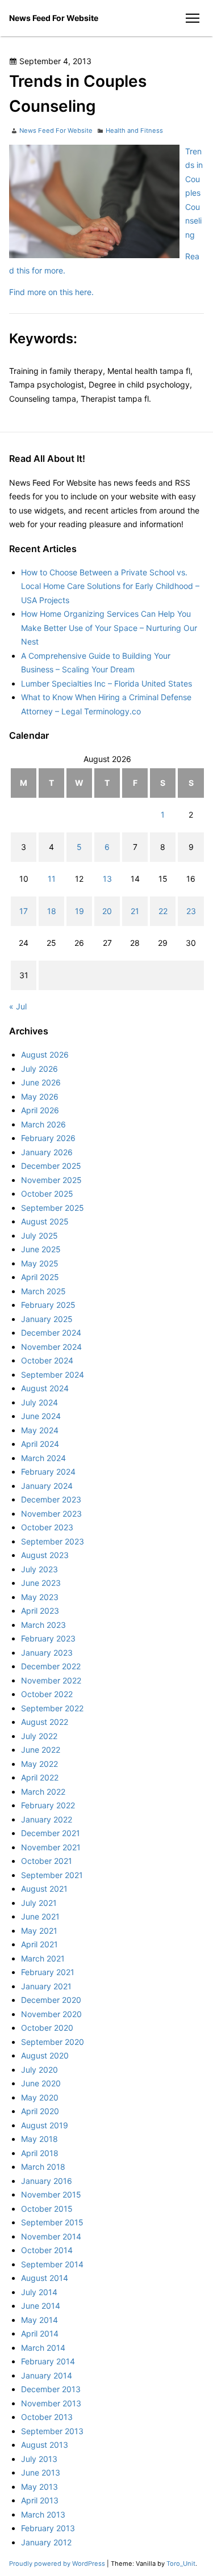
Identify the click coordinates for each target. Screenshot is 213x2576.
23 (191, 911)
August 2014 (45, 2278)
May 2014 (39, 2320)
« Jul (18, 1006)
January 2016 (47, 2181)
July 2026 (39, 1069)
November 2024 (51, 1347)
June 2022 (41, 1750)
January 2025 (47, 1319)
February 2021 (48, 1972)
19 (80, 911)
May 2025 (40, 1263)
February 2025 (48, 1305)
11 (52, 879)
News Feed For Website (54, 18)
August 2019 (45, 2125)
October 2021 (47, 1861)
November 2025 (51, 1180)
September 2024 (53, 1375)
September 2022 (52, 1708)
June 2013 (41, 2472)
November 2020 (51, 2014)
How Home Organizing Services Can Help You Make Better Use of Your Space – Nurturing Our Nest (109, 628)
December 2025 (51, 1166)
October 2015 (47, 2209)
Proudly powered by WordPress (58, 2564)
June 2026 (41, 1082)
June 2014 (41, 2306)
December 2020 (51, 2000)
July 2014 (39, 2292)
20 (107, 911)
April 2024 (40, 1444)
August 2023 (45, 1555)
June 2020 (41, 2083)
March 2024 (43, 1458)
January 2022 (47, 1819)
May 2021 (39, 1931)
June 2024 (41, 1416)
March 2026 (43, 1124)
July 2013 (39, 2459)
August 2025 (45, 1221)
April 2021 (39, 1944)
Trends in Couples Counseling (194, 193)
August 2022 (45, 1722)
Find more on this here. (51, 292)
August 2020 (45, 2055)
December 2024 (51, 1333)
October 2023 (47, 1527)
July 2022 (39, 1736)
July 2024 (39, 1402)
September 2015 (52, 2222)
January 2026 (47, 1152)
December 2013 (51, 2389)
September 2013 (52, 2431)
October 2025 (47, 1194)
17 (24, 911)
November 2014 (51, 2236)
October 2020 (47, 2028)
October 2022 (47, 1694)
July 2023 (39, 1569)
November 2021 (51, 1847)
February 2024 (48, 1472)
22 (163, 911)
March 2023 (43, 1625)
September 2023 (53, 1541)
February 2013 (48, 2528)
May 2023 (40, 1597)
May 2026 (40, 1097)
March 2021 (43, 1958)
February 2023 (48, 1638)
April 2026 (40, 1110)
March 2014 (43, 2348)
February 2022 (48, 1805)
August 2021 (44, 1889)
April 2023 (40, 1611)
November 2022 (51, 1680)
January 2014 (47, 2375)
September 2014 (52, 2264)
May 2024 (40, 1430)
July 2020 (39, 2070)
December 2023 (51, 1499)
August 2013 (45, 2445)
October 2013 (47, 2417)
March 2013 (43, 2514)
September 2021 (52, 1875)
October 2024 (47, 1360)
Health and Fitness (134, 131)
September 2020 (53, 2042)
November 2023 (51, 1514)
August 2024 (45, 1388)
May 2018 (39, 2139)
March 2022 (43, 1792)
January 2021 (46, 1986)
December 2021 (51, 1833)
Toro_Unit (181, 2564)
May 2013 (39, 2487)
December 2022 (51, 1666)
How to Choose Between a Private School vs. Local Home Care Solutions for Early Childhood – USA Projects (110, 586)
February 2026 (48, 1138)
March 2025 (43, 1291)
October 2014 (47, 2250)
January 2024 (47, 1486)
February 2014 (48, 2361)
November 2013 (51, 2403)
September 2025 (53, 1208)
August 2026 (45, 1055)
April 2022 (40, 1777)
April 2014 (40, 2333)
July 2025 (39, 1236)
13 (107, 879)
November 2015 (51, 2194)
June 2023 (41, 1583)
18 (52, 911)
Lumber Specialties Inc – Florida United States (106, 683)
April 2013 (40, 2500)
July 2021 (39, 1903)
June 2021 (40, 1916)
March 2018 (43, 2167)
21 (135, 911)
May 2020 (40, 2097)
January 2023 (47, 1653)
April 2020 (40, 2111)
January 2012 (46, 2542)
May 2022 (39, 1764)
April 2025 (40, 1277)
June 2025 (41, 1249)
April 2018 (40, 2153)
